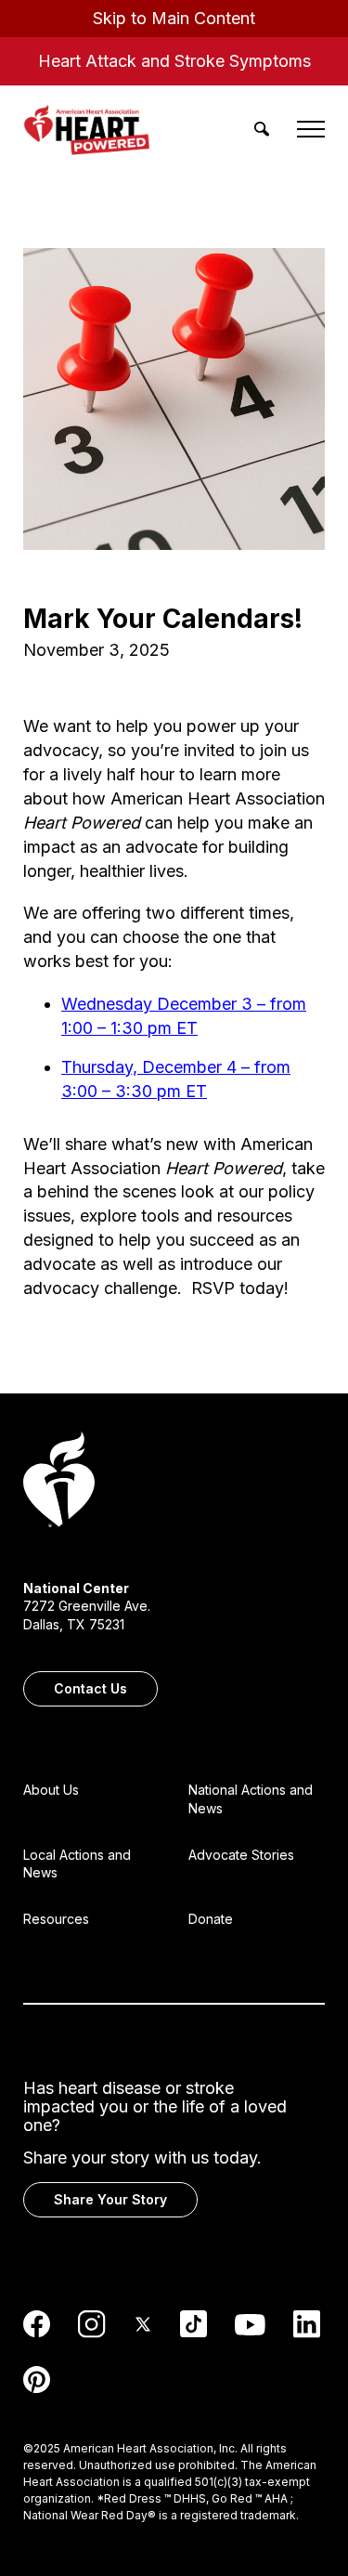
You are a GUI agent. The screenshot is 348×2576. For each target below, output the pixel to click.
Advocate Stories (241, 1855)
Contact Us (90, 1688)
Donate (211, 1919)
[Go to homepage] (59, 1482)
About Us (51, 1790)
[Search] (262, 129)
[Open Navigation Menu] (311, 129)
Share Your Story (110, 2199)
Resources (56, 1919)
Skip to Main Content (174, 18)
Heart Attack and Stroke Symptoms (174, 61)
